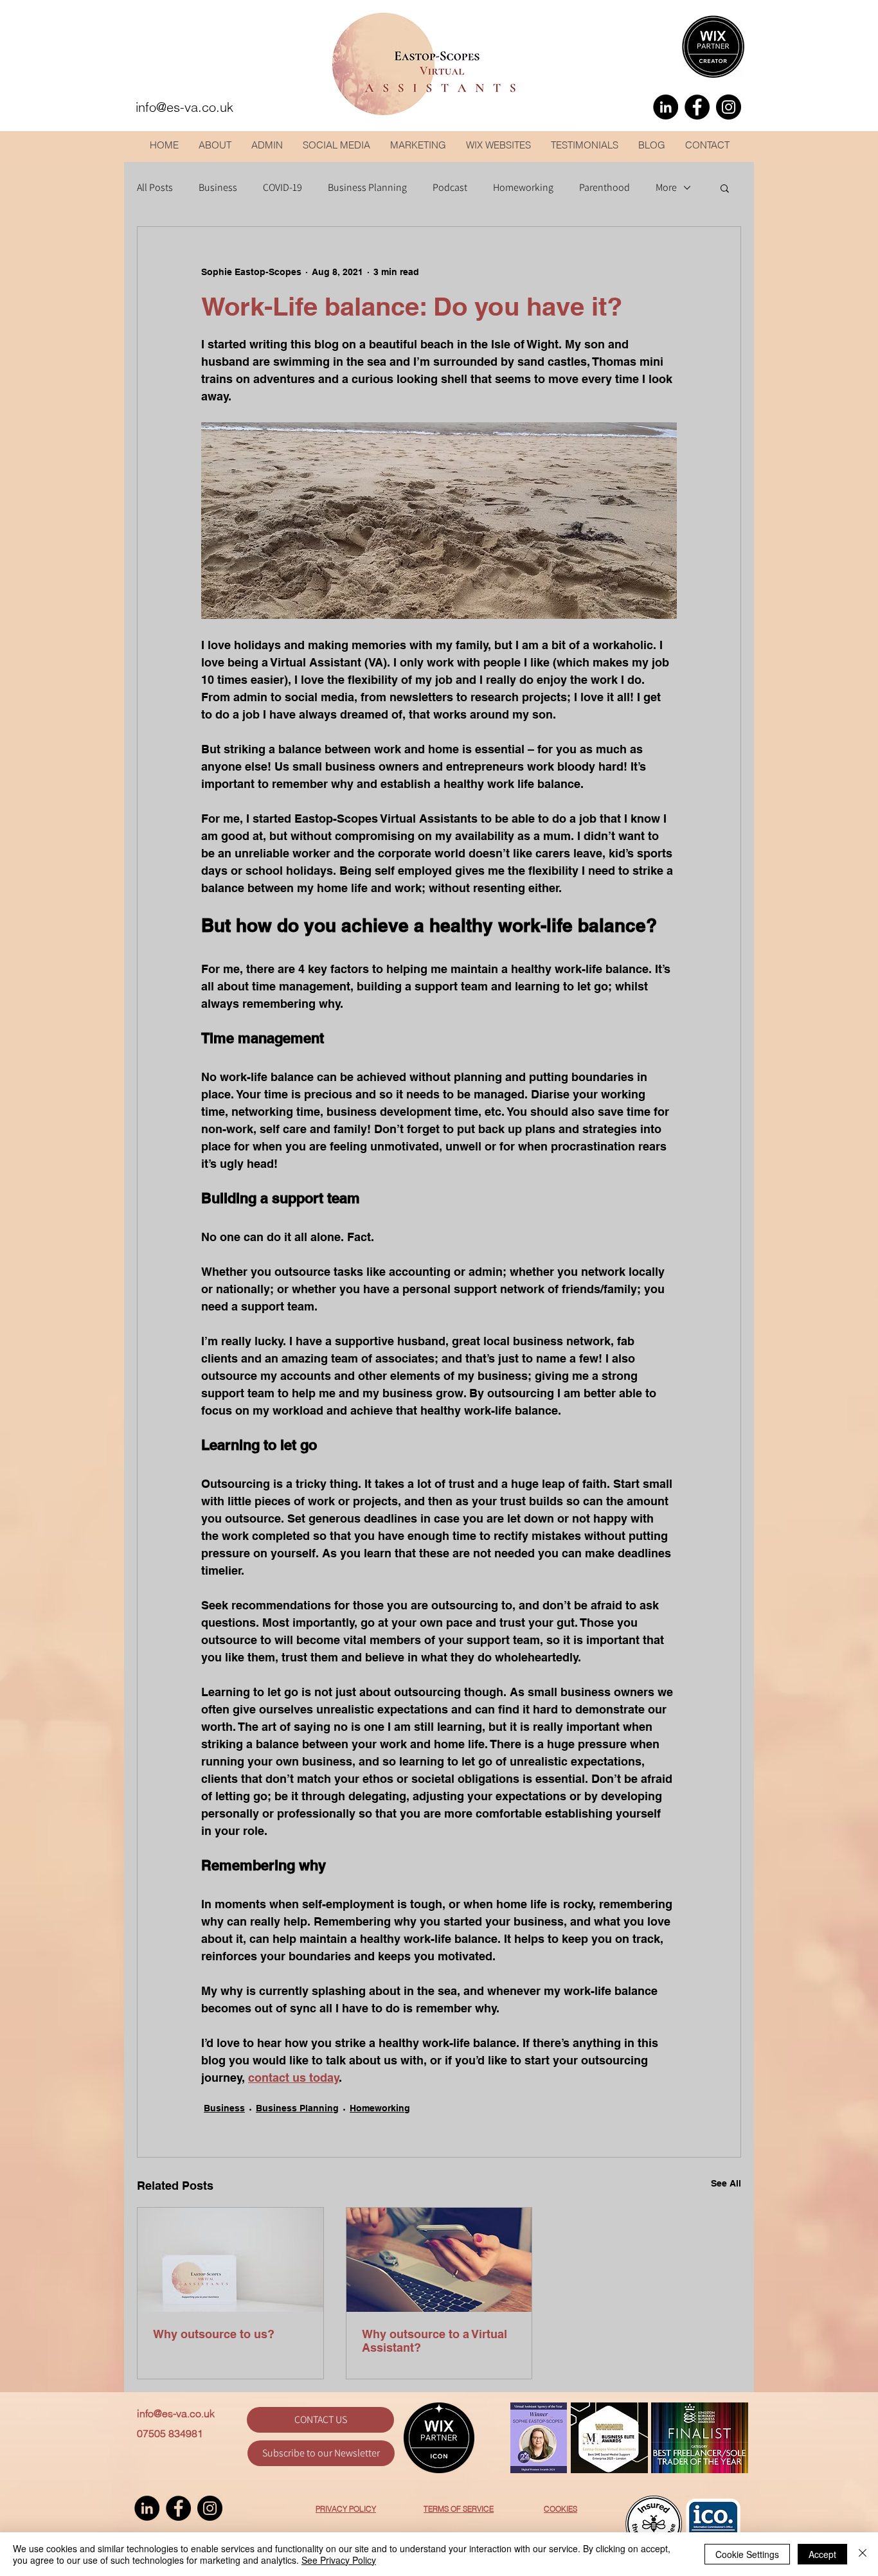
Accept (822, 2554)
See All (726, 2183)
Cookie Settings (747, 2554)
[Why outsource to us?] (230, 2260)
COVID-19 (282, 188)
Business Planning (367, 188)
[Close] (863, 2554)
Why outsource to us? (214, 2334)
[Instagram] (729, 107)
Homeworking (523, 188)
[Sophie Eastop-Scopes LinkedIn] (666, 107)
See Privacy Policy (339, 2560)
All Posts (155, 188)
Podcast (450, 188)
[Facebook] (697, 107)
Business (218, 188)
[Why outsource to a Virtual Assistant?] (439, 2260)
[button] (725, 188)
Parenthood (605, 188)
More (666, 188)
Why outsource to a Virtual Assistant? (435, 2341)
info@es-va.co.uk (176, 2413)
